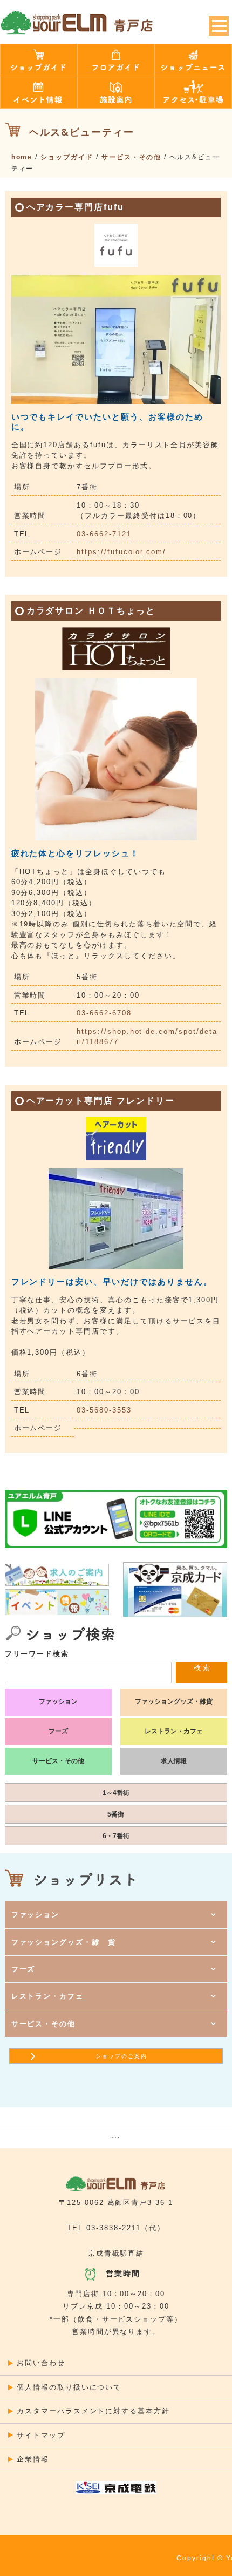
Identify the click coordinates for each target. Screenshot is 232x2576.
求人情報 (174, 1761)
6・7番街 (116, 1836)
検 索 (202, 1668)
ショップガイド (67, 157)
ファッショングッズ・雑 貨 (64, 1942)
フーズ (58, 1731)
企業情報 (33, 2459)
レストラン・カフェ (174, 1731)
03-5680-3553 (104, 1410)
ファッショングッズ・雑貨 (174, 1701)
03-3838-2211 (113, 2228)
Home (22, 157)
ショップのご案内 (121, 2056)
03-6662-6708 (104, 1013)
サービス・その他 (132, 157)
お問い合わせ (41, 2363)
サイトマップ (41, 2435)
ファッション (58, 1701)
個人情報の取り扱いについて (69, 2387)
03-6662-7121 (104, 534)
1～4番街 (116, 1793)
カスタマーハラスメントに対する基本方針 (93, 2411)
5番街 (116, 1814)
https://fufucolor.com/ (121, 552)
